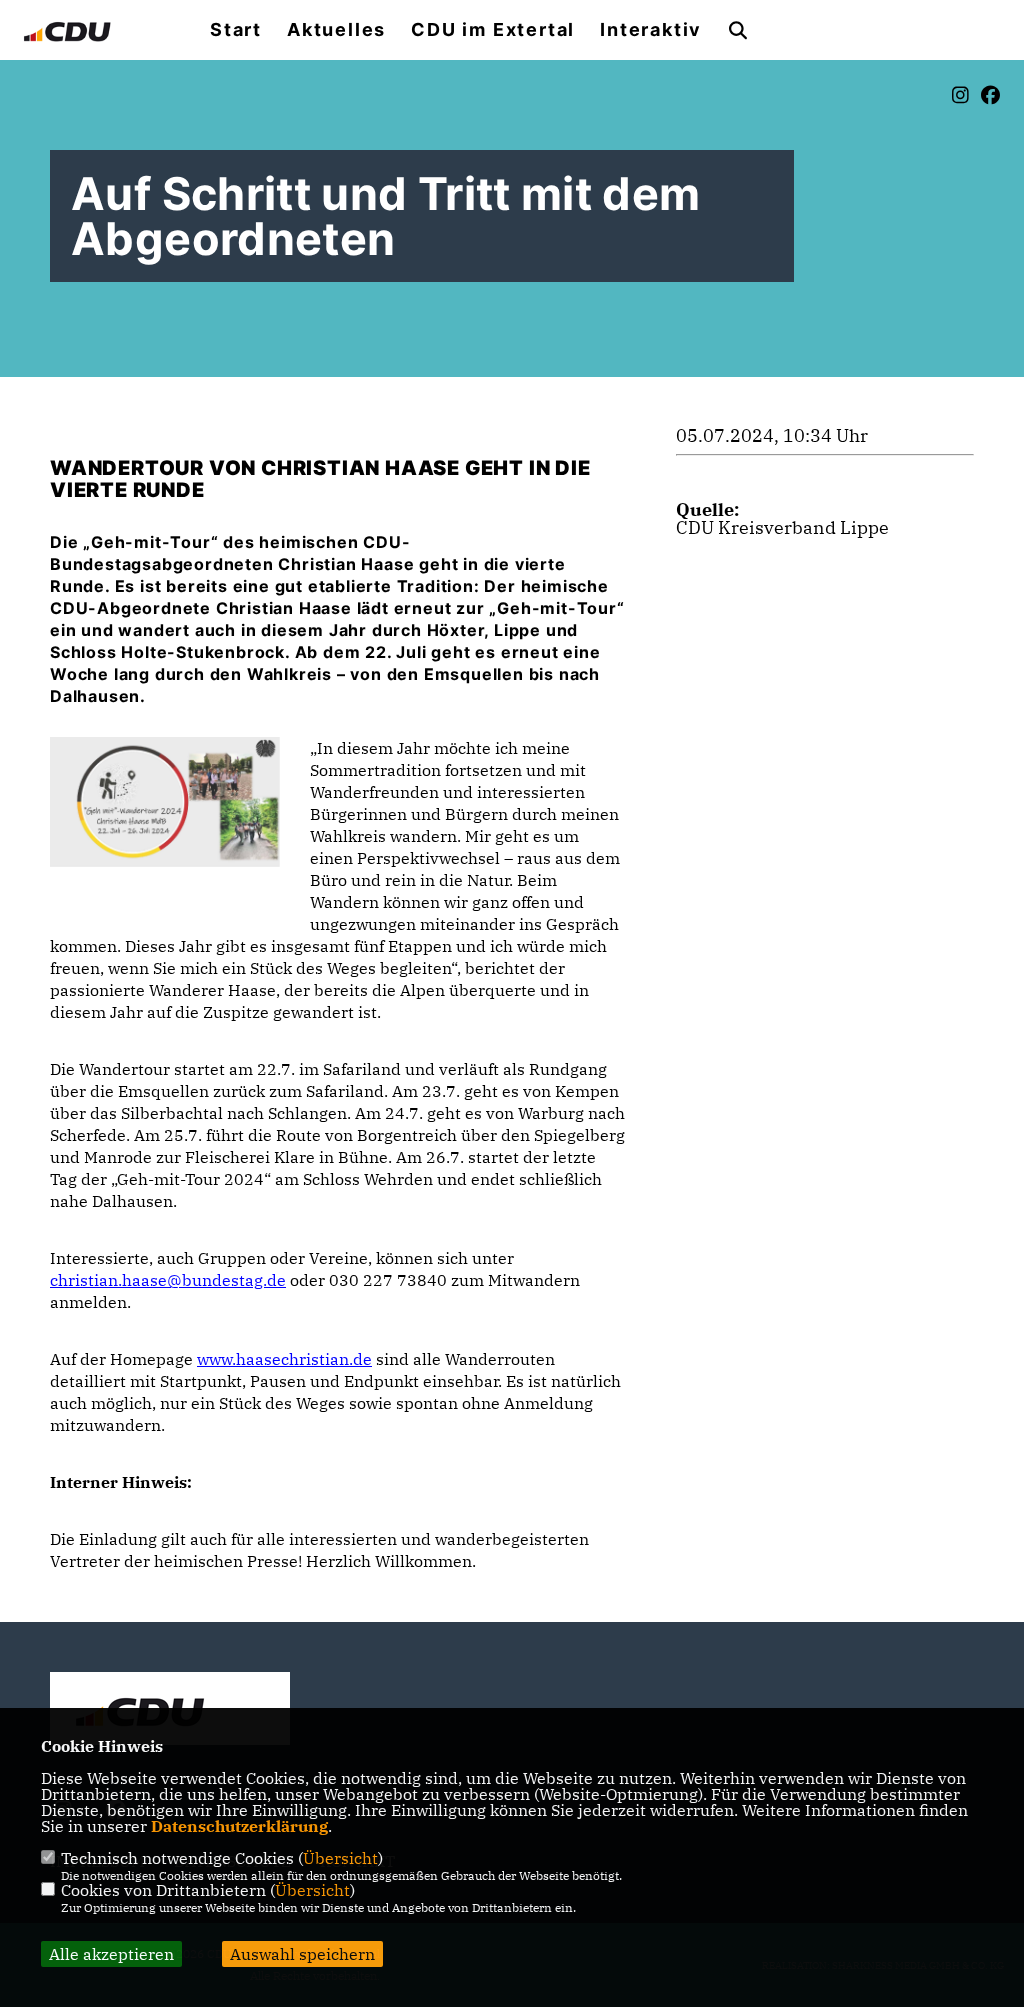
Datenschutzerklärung (239, 1826)
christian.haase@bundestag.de (168, 1280)
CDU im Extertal (493, 30)
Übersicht (340, 1858)
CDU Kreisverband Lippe (782, 527)
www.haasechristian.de (284, 1359)
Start (236, 30)
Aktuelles (336, 30)
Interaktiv (651, 30)
